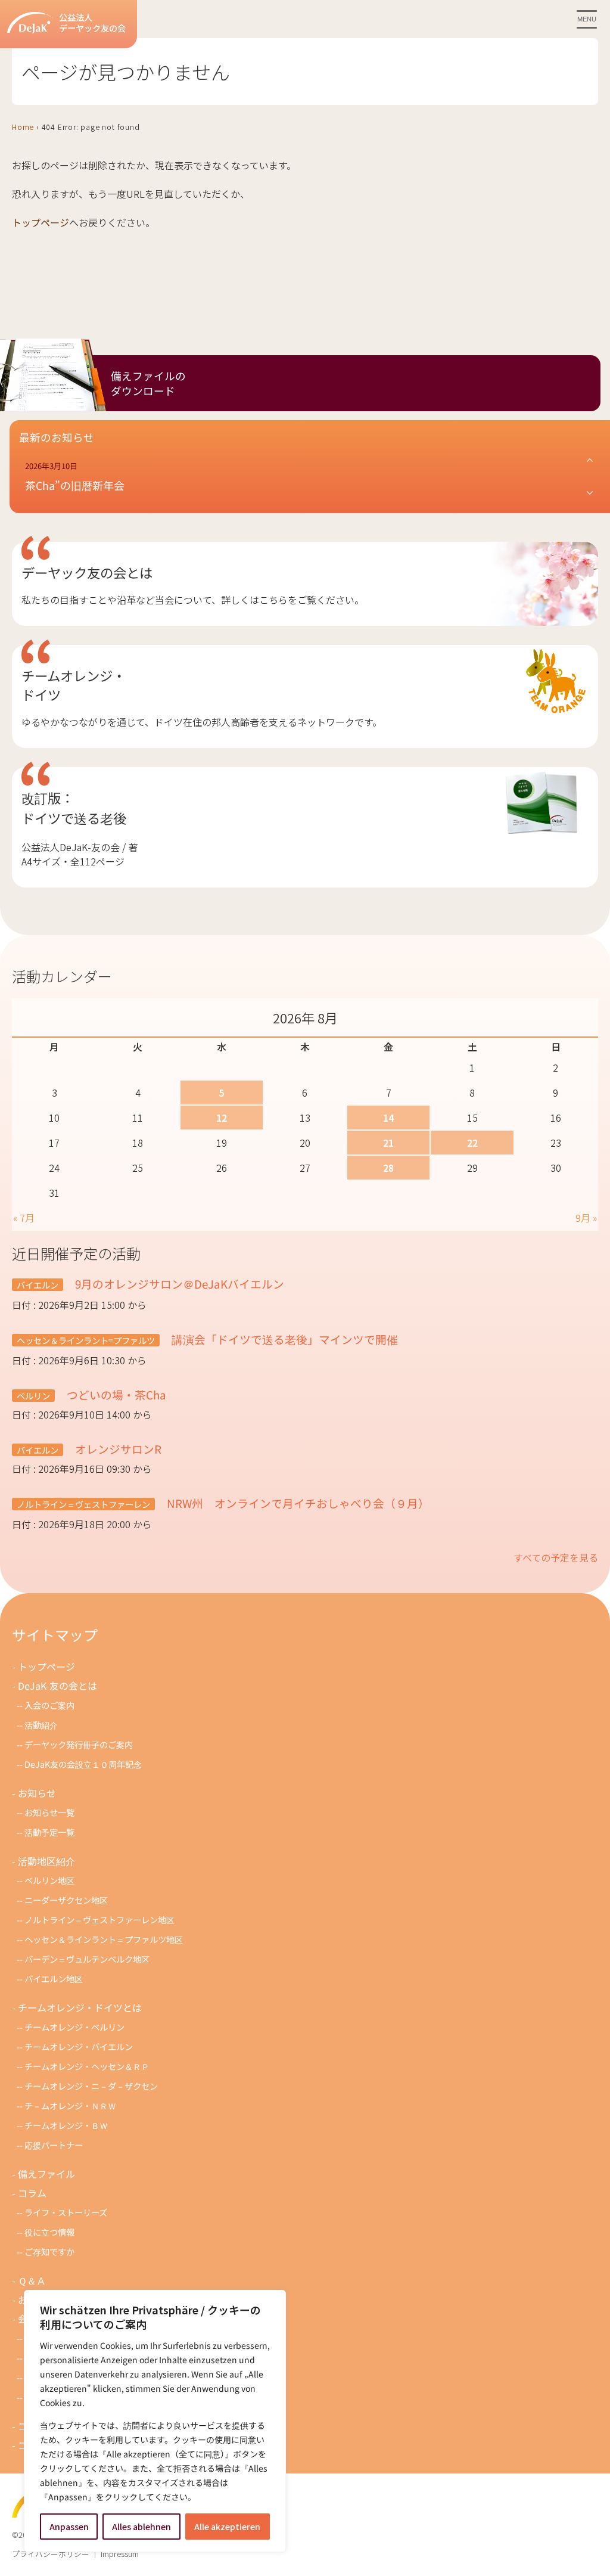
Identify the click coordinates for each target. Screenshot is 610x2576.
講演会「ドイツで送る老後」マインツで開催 (284, 1339)
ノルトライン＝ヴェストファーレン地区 (99, 1919)
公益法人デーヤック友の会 (92, 23)
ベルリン (33, 1396)
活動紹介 (41, 1725)
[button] (310, 477)
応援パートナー (54, 2145)
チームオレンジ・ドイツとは (80, 2007)
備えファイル (46, 2174)
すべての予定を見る (556, 1557)
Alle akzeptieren (227, 2527)
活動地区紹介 (46, 1861)
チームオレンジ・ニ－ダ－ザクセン (91, 2086)
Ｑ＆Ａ (32, 2280)
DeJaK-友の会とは (57, 1686)
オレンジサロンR (117, 1449)
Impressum (120, 2554)
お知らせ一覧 (49, 1812)
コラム (32, 2193)
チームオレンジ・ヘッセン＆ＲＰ (87, 2066)
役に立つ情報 (49, 2232)
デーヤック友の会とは (87, 572)
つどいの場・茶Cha (115, 1394)
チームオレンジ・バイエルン (79, 2046)
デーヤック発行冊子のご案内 (79, 1744)
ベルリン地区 (49, 1880)
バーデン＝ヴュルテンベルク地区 (87, 1959)
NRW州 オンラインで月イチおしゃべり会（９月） (297, 1503)
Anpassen (69, 2527)
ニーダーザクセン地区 (66, 1900)
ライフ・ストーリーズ (66, 2212)
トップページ (41, 222)
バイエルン (38, 1285)
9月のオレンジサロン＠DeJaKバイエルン (178, 1284)
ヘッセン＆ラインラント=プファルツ (86, 1340)
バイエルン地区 (54, 1978)
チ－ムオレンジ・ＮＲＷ (70, 2105)
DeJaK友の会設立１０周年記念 (83, 1764)
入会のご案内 (49, 1705)
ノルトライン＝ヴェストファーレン (83, 1504)
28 (388, 1168)
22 (472, 1143)
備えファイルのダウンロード (148, 383)
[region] (155, 2421)
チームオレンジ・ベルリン (74, 2027)
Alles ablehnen (141, 2527)
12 (222, 1118)
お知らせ (37, 1793)
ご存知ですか (49, 2251)
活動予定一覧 (49, 1832)
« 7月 (24, 1218)
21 (388, 1143)
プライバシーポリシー (51, 2554)
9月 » (586, 1218)
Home (23, 127)
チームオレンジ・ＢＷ (66, 2125)
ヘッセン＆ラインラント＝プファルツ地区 (104, 1939)
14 (388, 1118)
